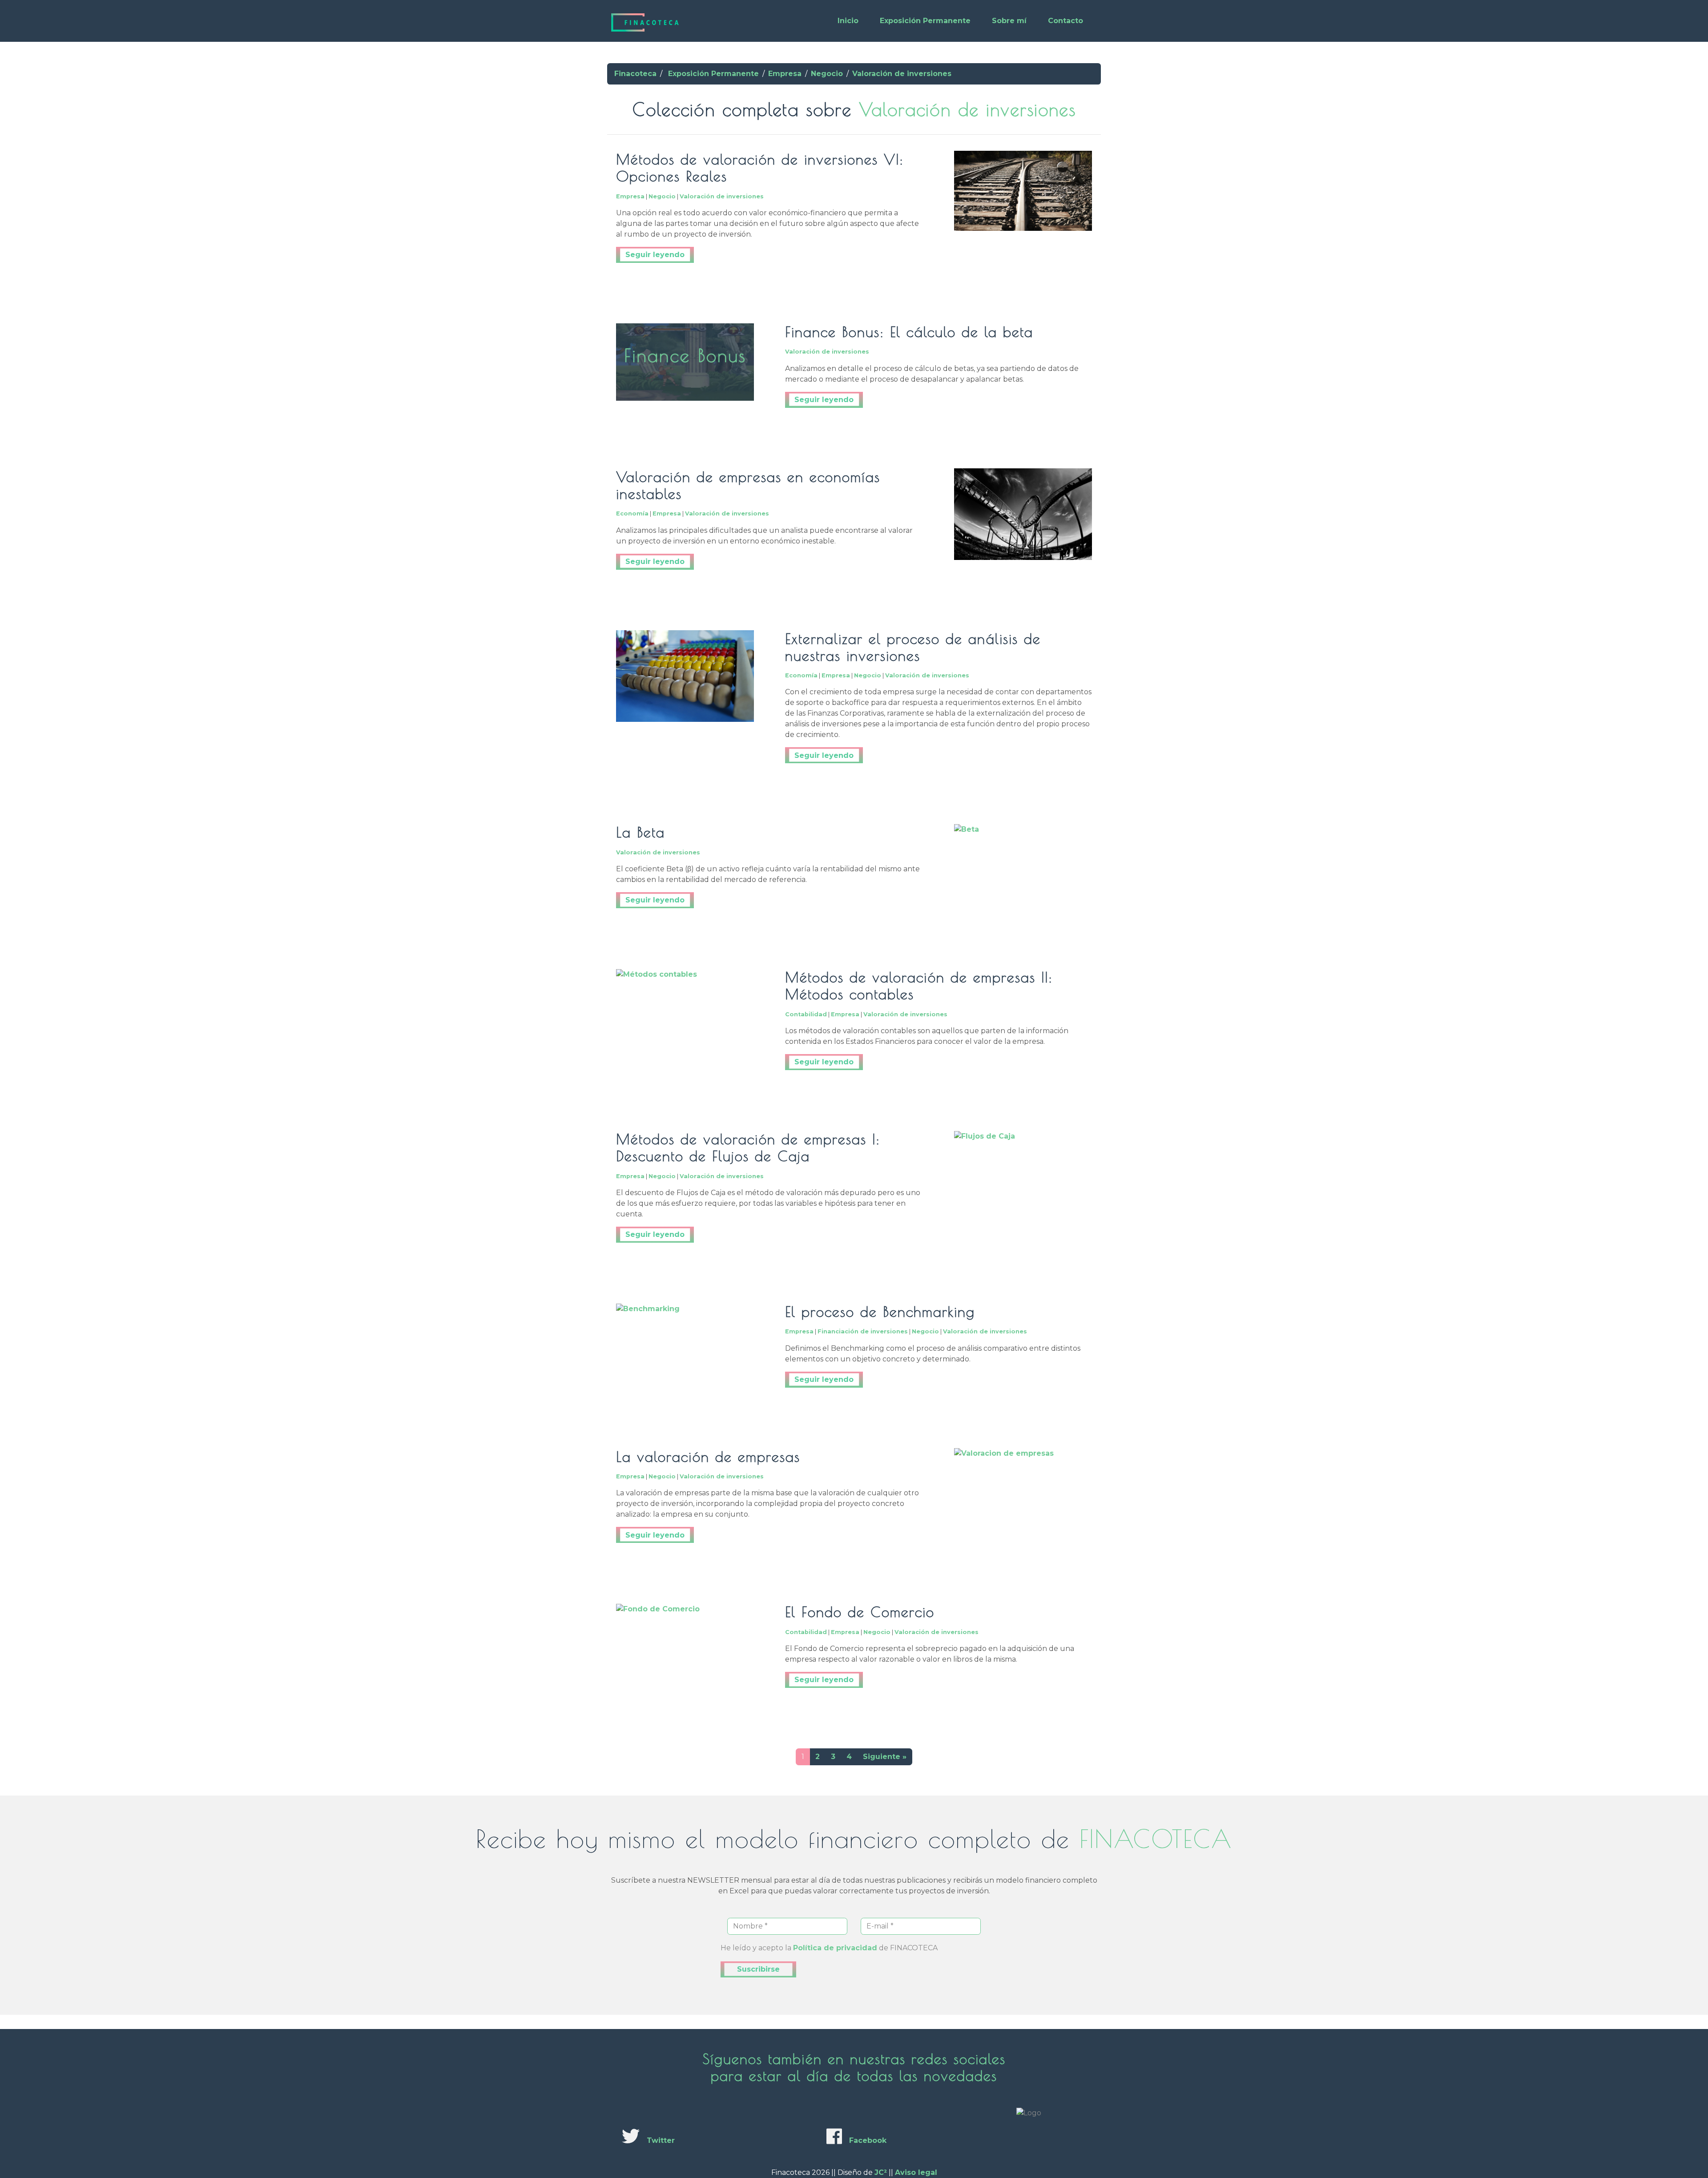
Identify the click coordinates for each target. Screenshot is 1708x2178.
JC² (881, 2172)
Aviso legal (916, 2172)
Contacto (1065, 21)
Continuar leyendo (655, 255)
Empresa (785, 74)
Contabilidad (806, 1014)
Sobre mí (1009, 21)
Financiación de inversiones (863, 1331)
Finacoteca (635, 74)
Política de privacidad (835, 1948)
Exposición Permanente (925, 21)
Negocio (827, 74)
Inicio (848, 21)
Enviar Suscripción (758, 1969)
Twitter (661, 2140)
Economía (632, 513)
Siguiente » (885, 1757)
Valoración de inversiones (902, 74)
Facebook (868, 2140)
